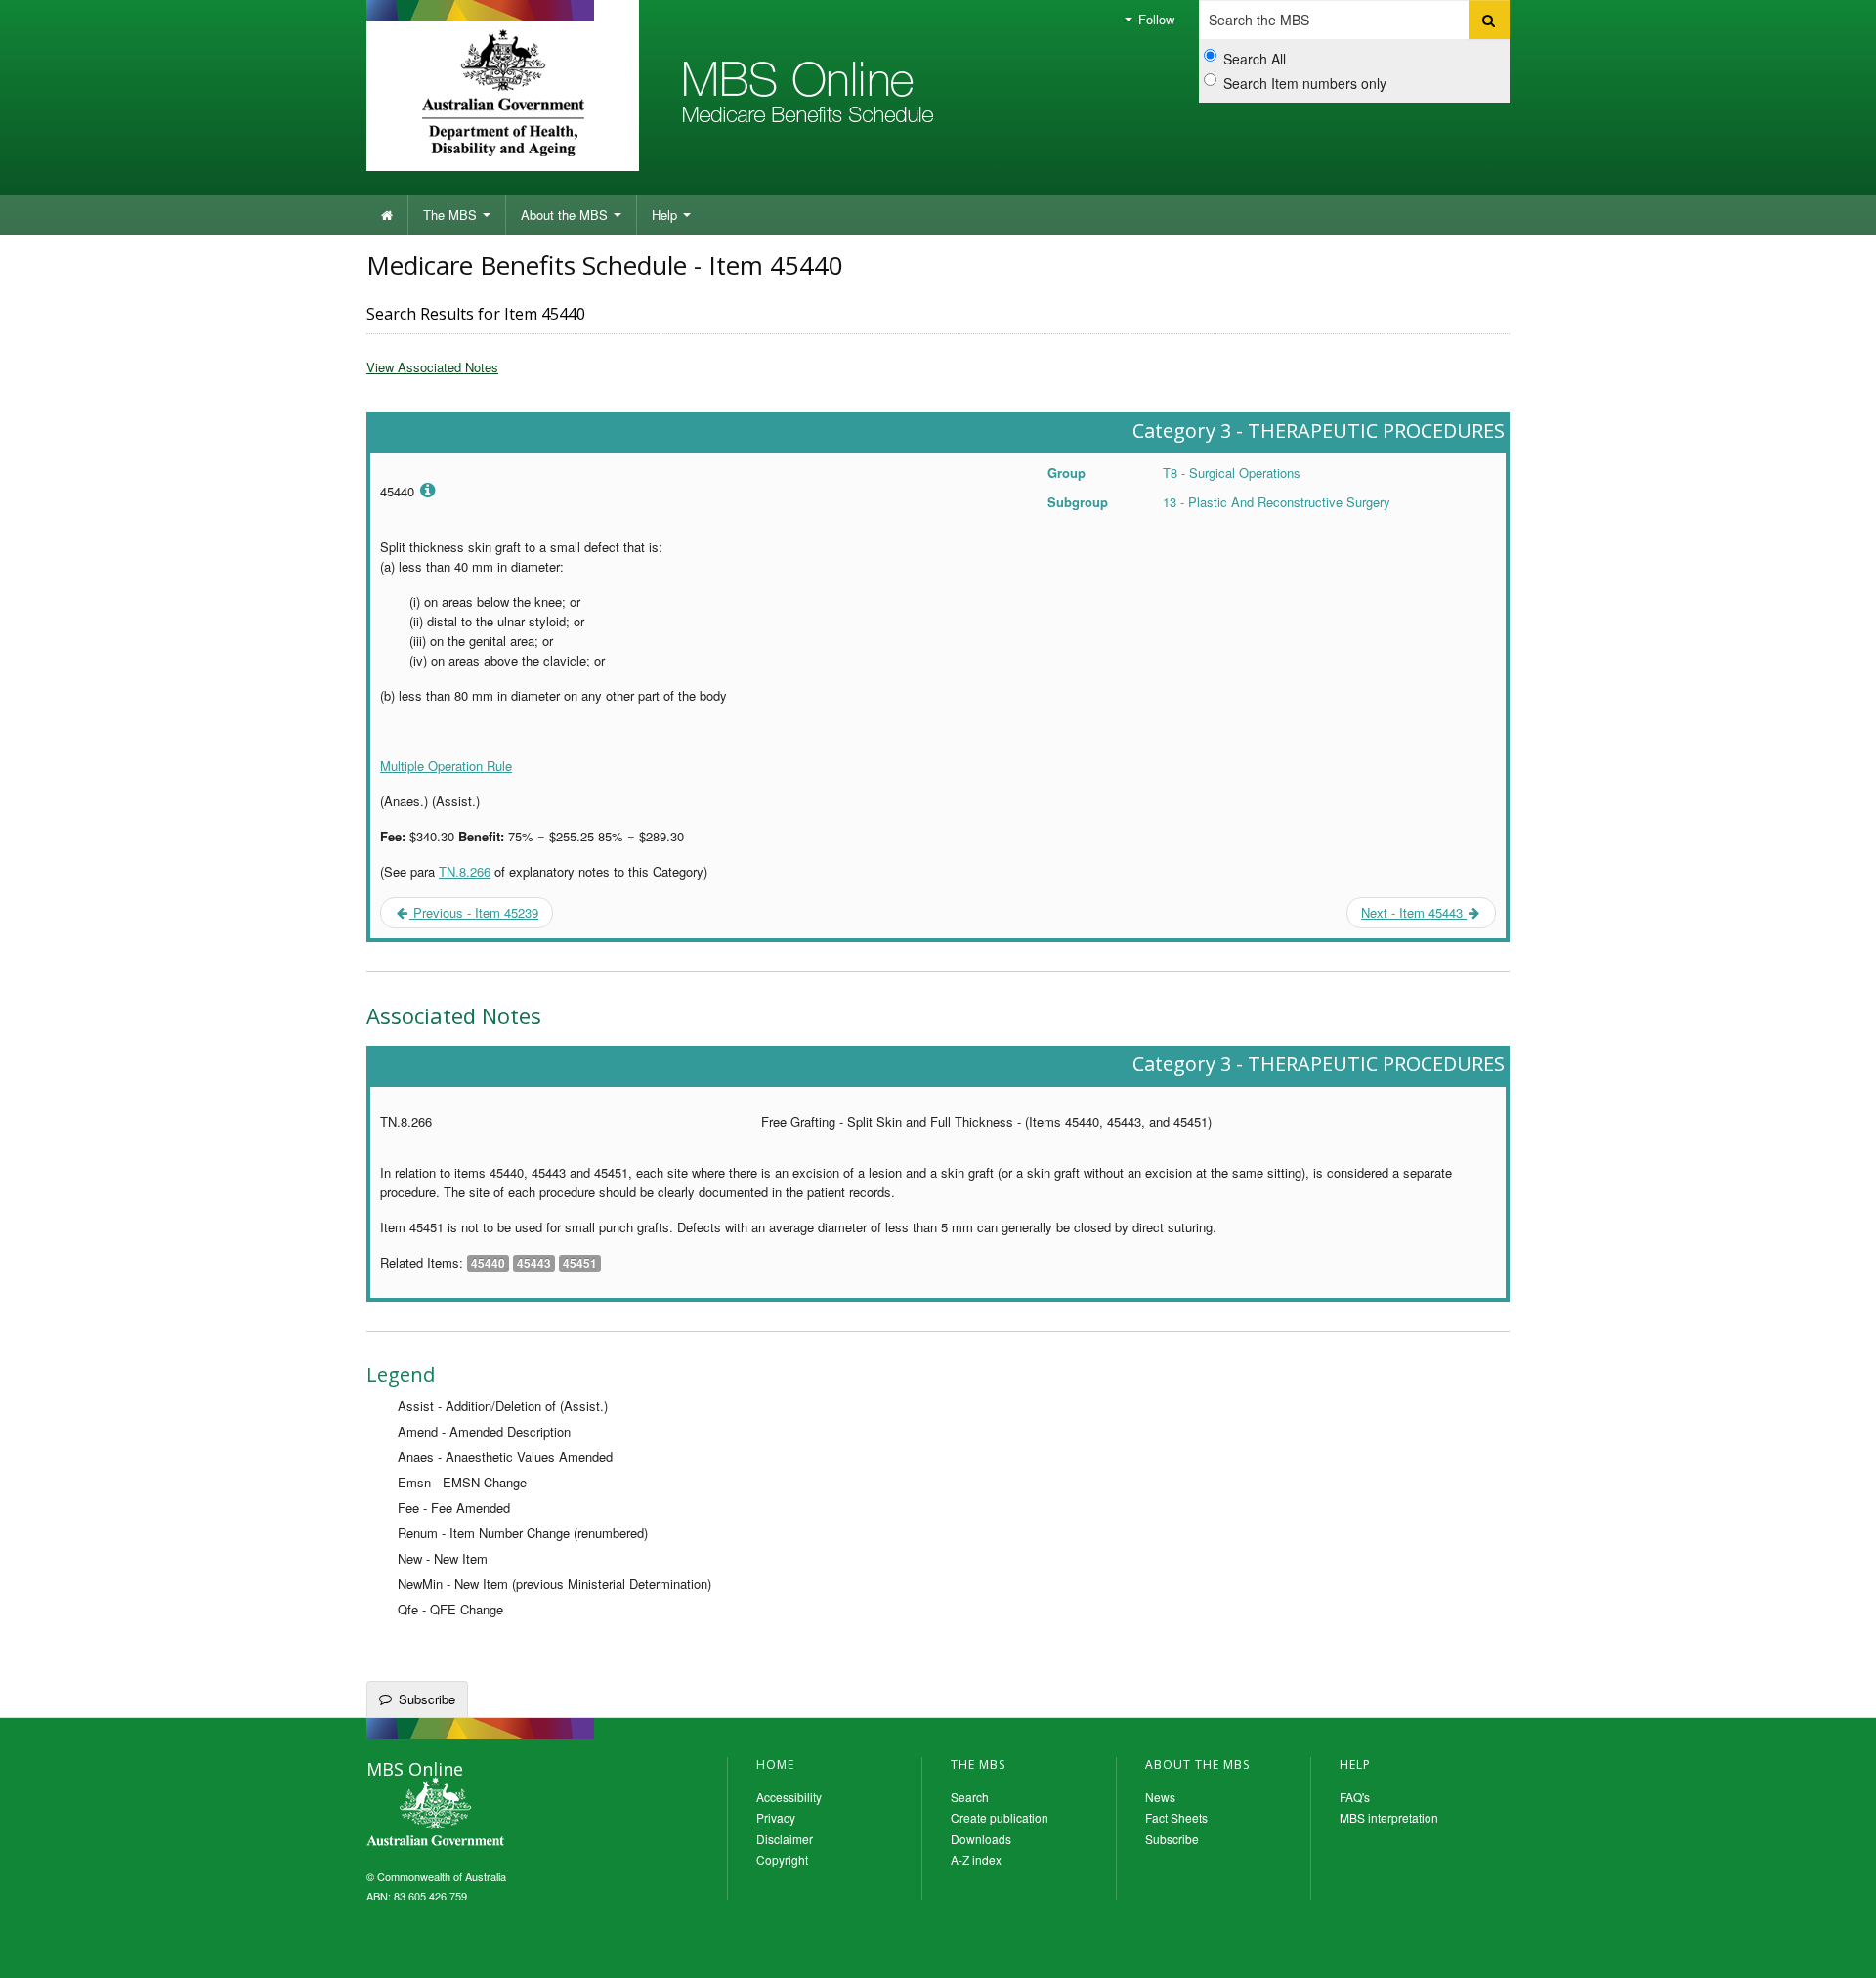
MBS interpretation (1389, 1817)
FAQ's (1355, 1797)
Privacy (776, 1817)
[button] (1837, 1949)
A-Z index (976, 1859)
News (1160, 1797)
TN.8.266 (465, 871)
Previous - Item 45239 (474, 912)
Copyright (782, 1859)
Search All (1255, 59)
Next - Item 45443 (1414, 912)
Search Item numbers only (1305, 83)
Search (970, 1797)
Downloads (981, 1839)
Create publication (1000, 1817)
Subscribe (427, 1699)
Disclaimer (785, 1839)
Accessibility (789, 1797)
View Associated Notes (432, 367)
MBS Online (489, 1814)
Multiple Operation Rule (446, 766)
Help (666, 215)
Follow (1154, 19)
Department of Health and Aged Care (503, 93)
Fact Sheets (1176, 1817)
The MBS (452, 215)
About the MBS (566, 215)
